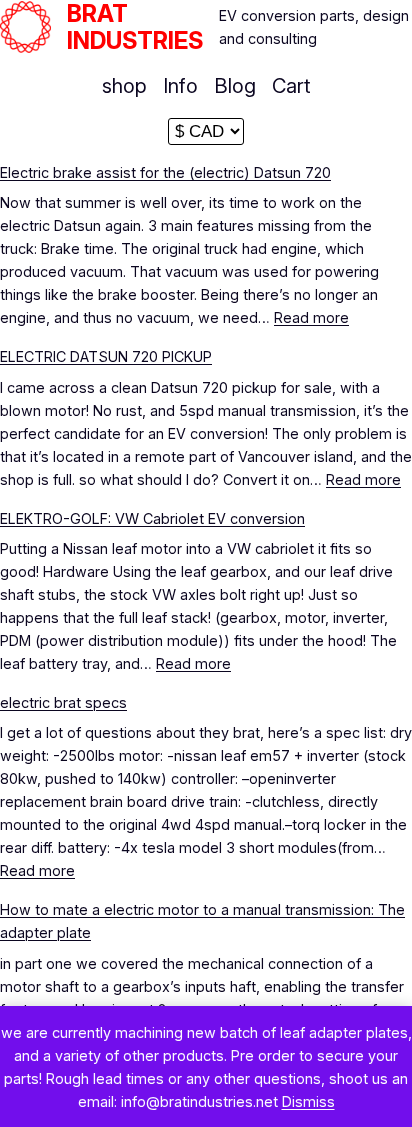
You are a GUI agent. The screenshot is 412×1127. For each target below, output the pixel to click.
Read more (311, 317)
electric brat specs (63, 702)
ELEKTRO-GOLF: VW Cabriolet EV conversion (152, 518)
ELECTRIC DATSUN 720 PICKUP (106, 356)
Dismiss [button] (308, 1101)
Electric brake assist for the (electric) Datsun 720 (165, 172)
